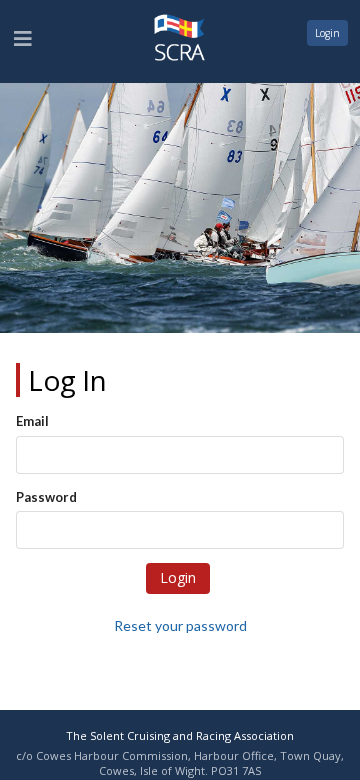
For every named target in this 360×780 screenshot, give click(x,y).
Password (46, 497)
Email (32, 421)
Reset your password (180, 625)
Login (327, 33)
